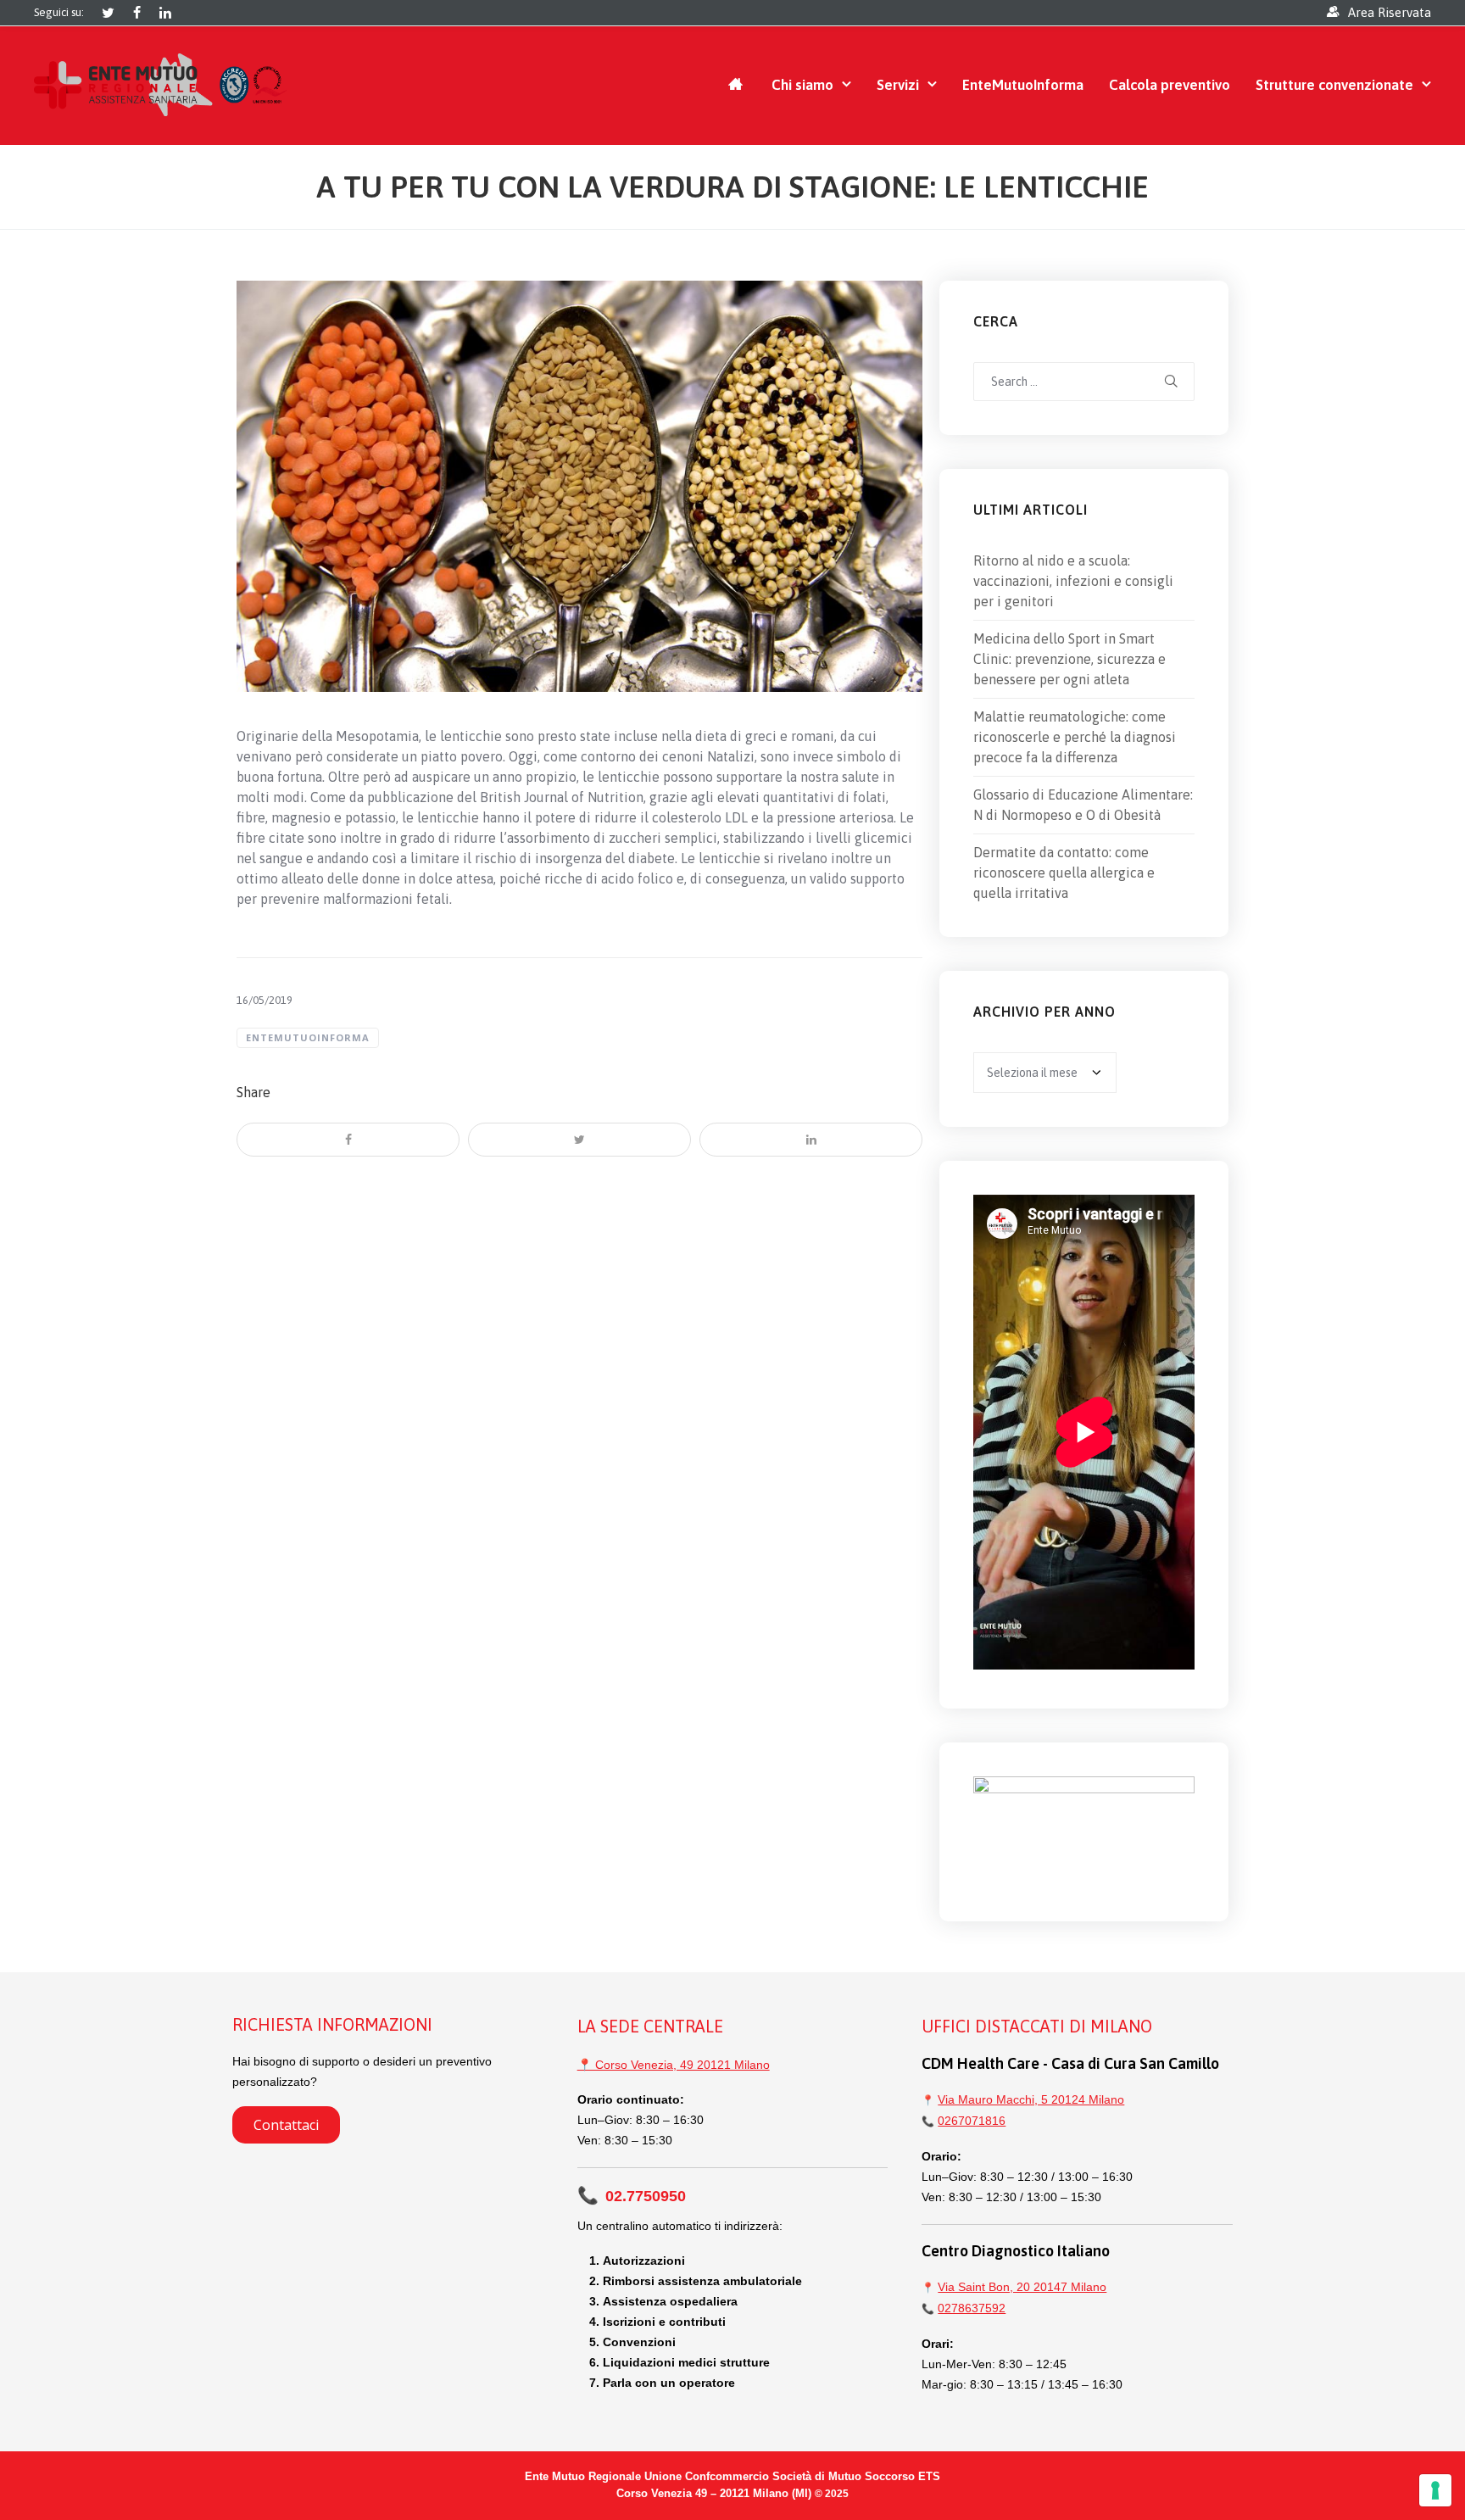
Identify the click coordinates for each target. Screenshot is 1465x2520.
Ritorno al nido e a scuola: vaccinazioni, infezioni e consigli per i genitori (1073, 581)
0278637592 (972, 2308)
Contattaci (286, 2125)
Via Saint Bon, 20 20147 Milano (1022, 2287)
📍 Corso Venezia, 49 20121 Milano (674, 2065)
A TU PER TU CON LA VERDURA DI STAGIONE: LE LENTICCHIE (732, 187)
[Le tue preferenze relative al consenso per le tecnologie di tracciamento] (1435, 2490)
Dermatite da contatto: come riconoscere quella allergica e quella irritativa (1064, 873)
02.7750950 (632, 2196)
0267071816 (972, 2121)
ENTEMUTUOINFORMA (308, 1037)
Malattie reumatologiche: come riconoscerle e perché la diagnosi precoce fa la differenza (1075, 737)
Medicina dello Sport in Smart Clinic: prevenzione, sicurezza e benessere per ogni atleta (1070, 659)
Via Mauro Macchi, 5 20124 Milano (1031, 2099)
